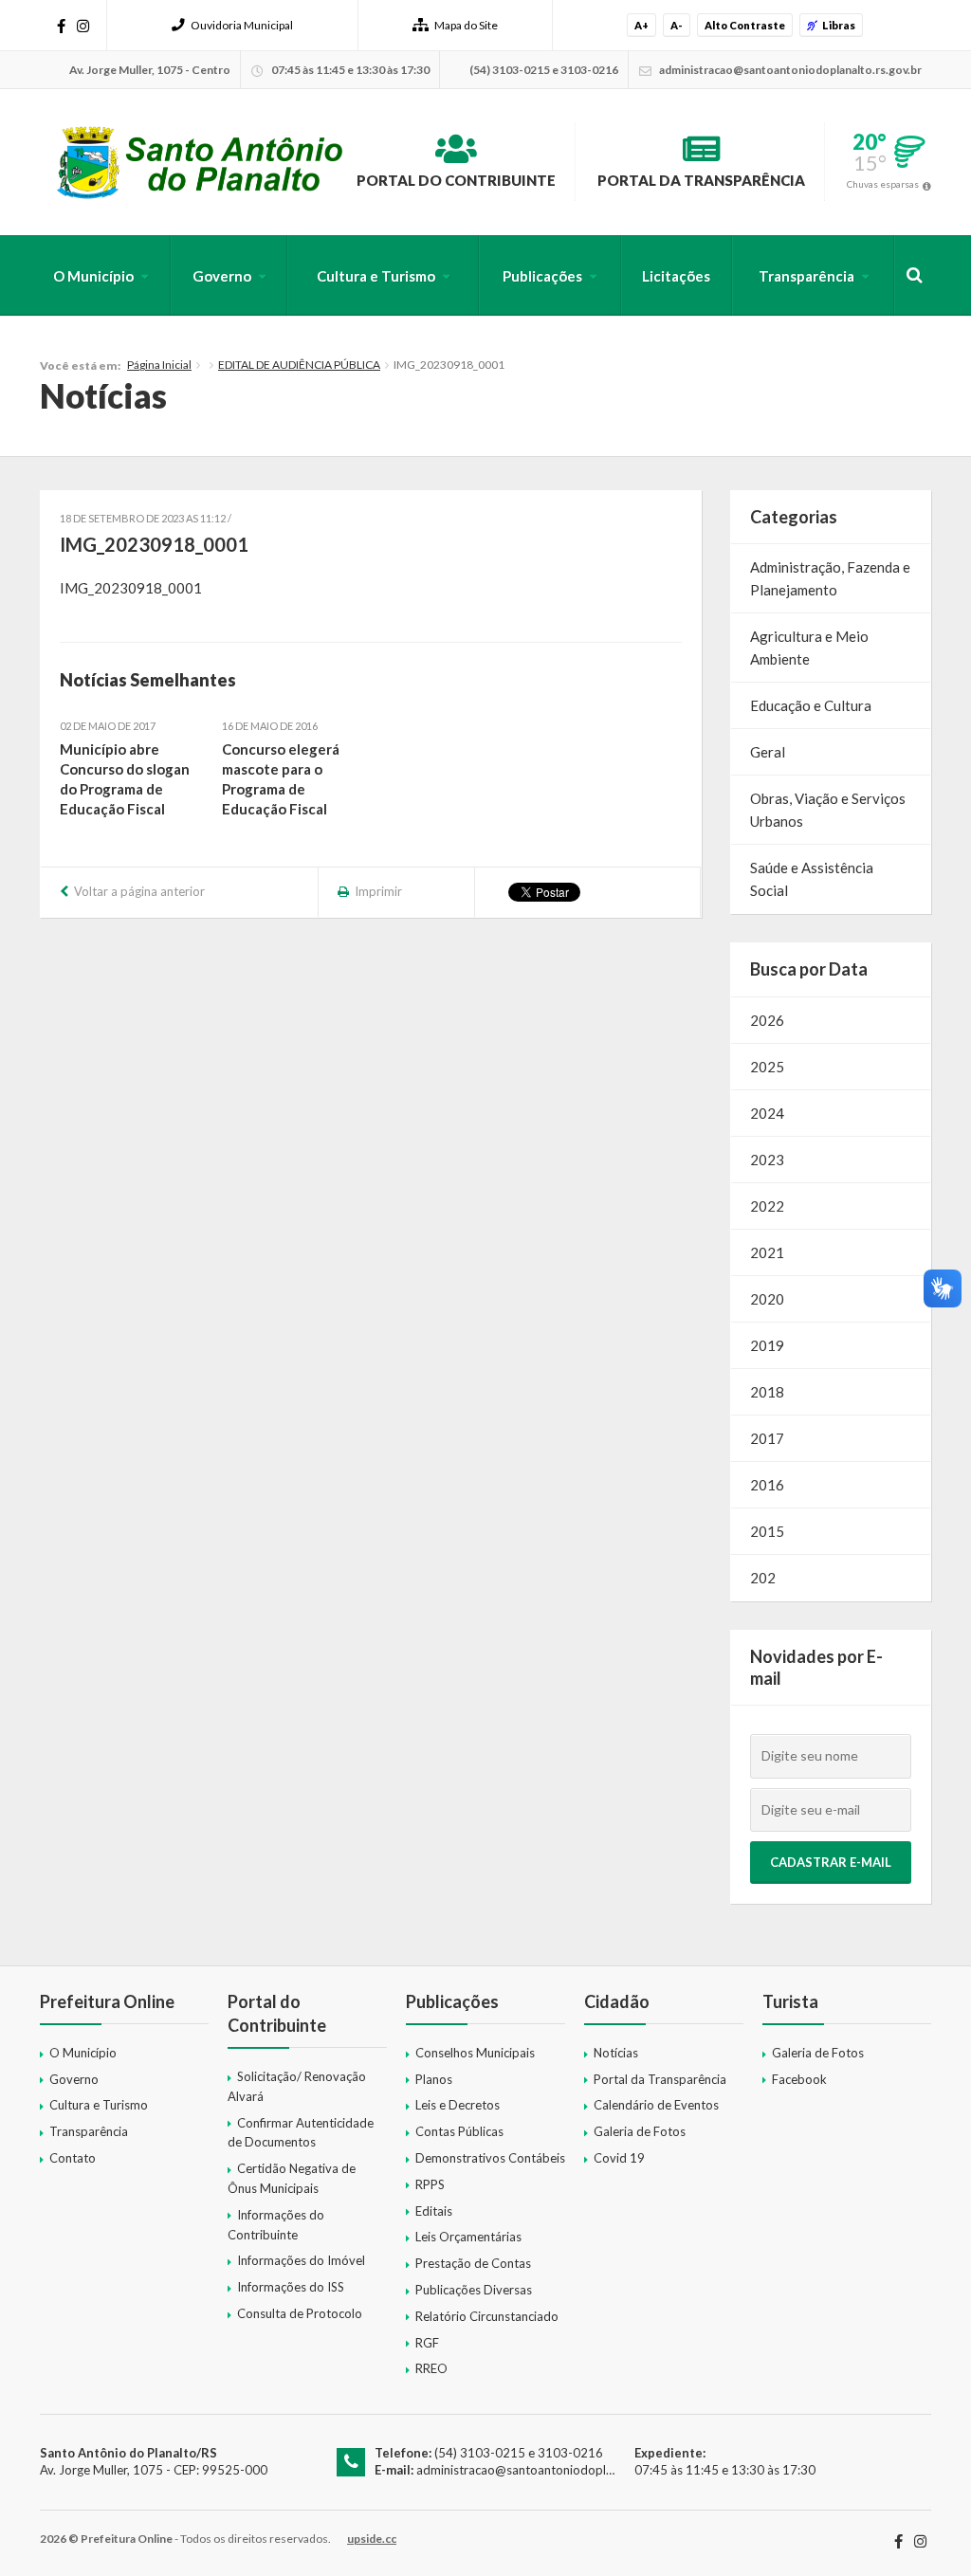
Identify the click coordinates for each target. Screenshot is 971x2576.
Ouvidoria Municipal (242, 25)
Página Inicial (159, 365)
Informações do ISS (291, 2287)
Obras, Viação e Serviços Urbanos (828, 810)
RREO (431, 2368)
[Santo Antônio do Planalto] (201, 162)
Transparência (806, 276)
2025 (767, 1067)
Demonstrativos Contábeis (490, 2158)
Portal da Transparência (701, 180)
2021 (767, 1252)
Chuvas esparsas (883, 184)
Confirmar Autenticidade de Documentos (301, 2133)
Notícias (616, 2053)
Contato (73, 2158)
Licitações (676, 276)
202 (763, 1578)
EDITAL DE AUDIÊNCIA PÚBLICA (299, 365)
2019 (767, 1345)
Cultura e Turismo (376, 276)
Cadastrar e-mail (831, 1862)
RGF (427, 2343)
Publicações (542, 276)
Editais (434, 2211)
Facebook (799, 2079)
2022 (767, 1206)
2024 (767, 1113)
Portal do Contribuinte (456, 180)
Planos (434, 2079)
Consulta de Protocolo (300, 2313)
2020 (767, 1299)
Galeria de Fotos (640, 2131)
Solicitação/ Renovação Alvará (297, 2086)
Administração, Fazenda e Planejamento (830, 578)
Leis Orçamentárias (468, 2237)
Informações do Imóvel (301, 2260)
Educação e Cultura (811, 705)
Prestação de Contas (473, 2263)
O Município (93, 276)
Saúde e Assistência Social (812, 879)
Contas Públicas (459, 2131)
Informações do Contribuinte (276, 2225)
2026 (767, 1020)
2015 (767, 1531)
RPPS (430, 2184)
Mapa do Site (466, 25)
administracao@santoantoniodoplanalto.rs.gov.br (554, 2470)
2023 (767, 1160)
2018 (767, 1392)
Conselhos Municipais (475, 2053)
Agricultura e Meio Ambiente (809, 648)
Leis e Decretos (458, 2105)
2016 (767, 1485)
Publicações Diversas (474, 2290)
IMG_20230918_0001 (131, 588)
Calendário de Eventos (656, 2105)
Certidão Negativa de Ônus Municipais (292, 2178)
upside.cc (372, 2539)
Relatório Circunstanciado (487, 2316)
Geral (768, 752)
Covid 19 (619, 2158)
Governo (222, 276)
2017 (767, 1438)
